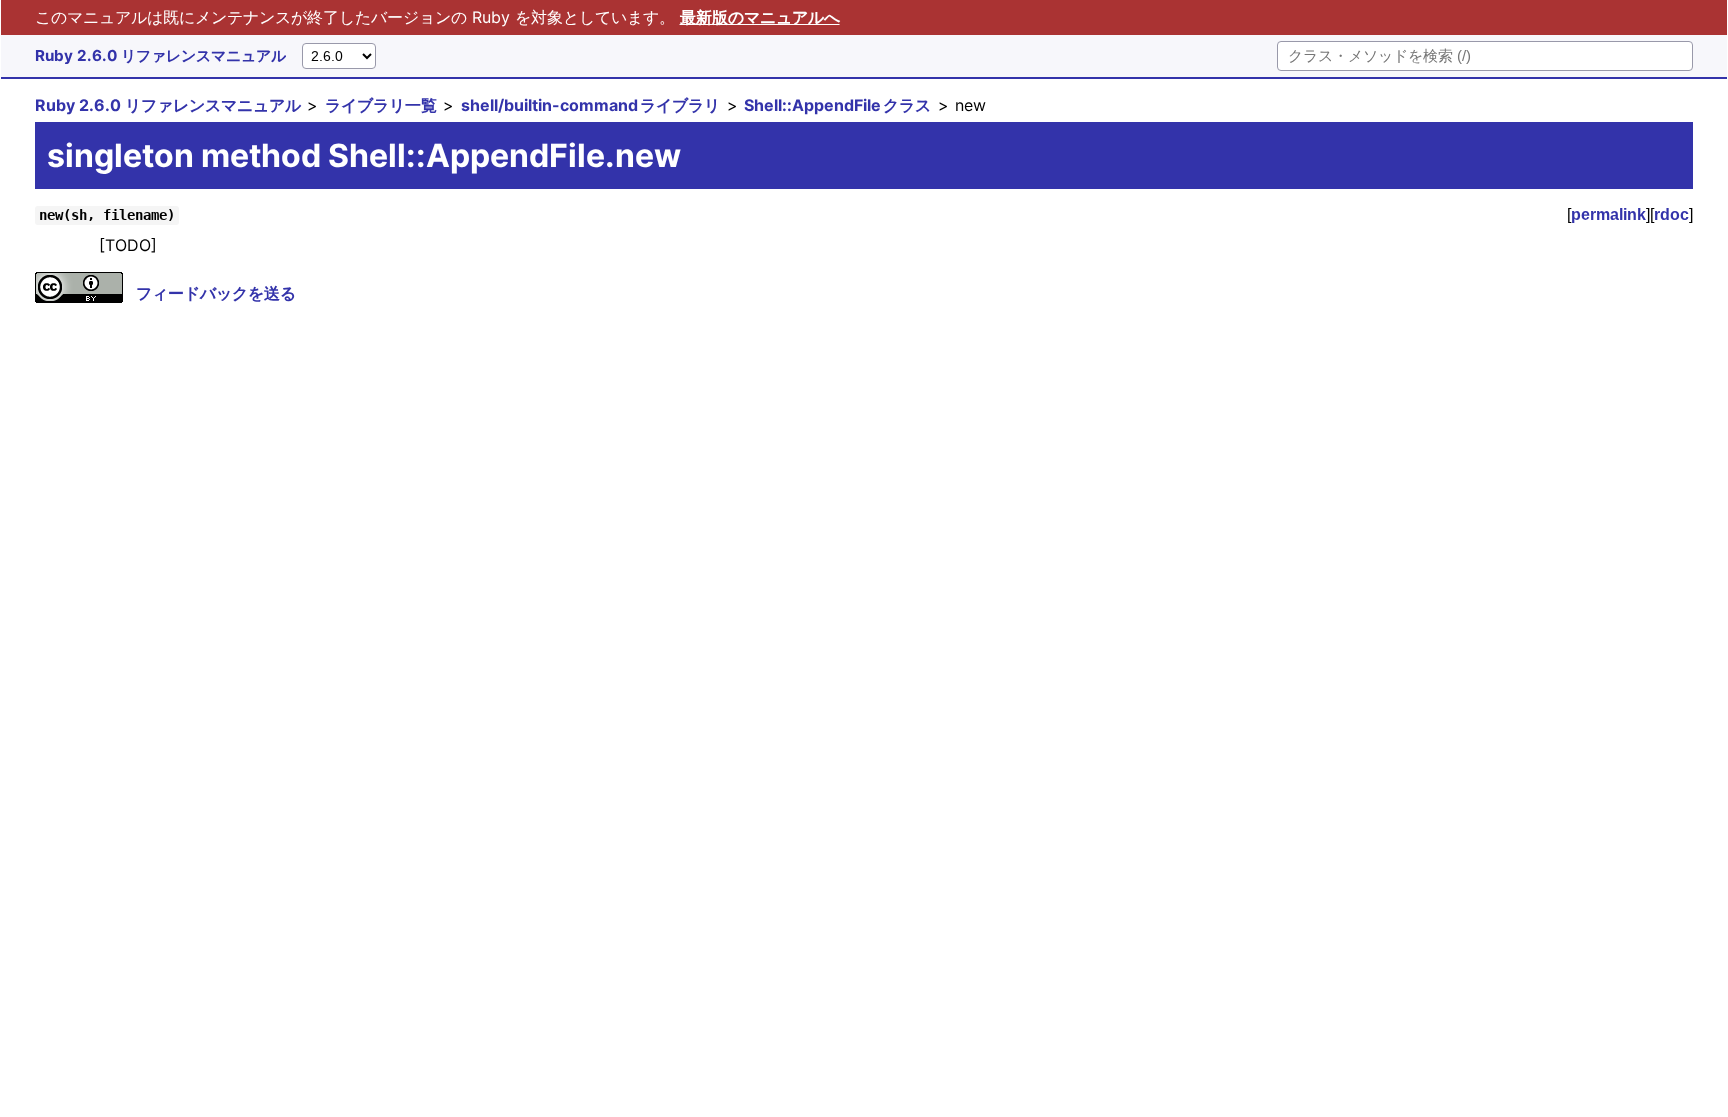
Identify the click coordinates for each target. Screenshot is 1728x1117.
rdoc (1671, 214)
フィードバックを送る (216, 293)
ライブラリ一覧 (381, 105)
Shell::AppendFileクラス (837, 105)
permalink (1608, 214)
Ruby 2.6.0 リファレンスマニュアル (160, 55)
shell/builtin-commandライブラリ (590, 105)
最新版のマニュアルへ (760, 17)
